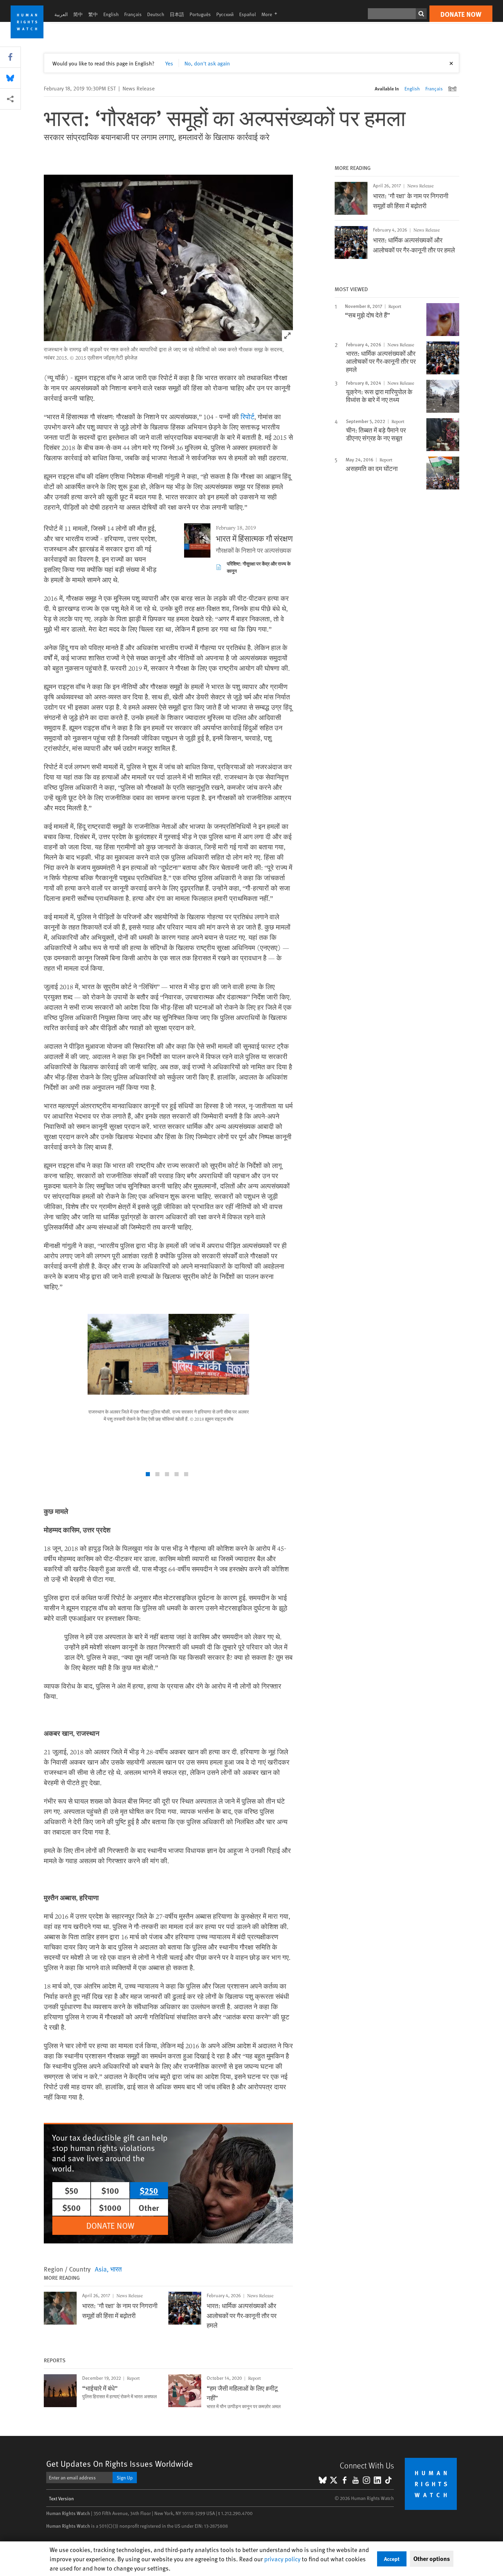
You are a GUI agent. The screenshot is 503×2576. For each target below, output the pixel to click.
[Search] (421, 14)
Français (133, 14)
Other (149, 2207)
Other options (432, 2559)
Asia (101, 2269)
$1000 (110, 2207)
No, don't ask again (207, 63)
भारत (116, 2269)
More (271, 14)
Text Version (61, 2498)
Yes (169, 63)
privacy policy (282, 2559)
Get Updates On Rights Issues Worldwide (120, 2463)
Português (200, 14)
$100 (110, 2190)
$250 (149, 2190)
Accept (392, 2559)
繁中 (93, 14)
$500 (72, 2207)
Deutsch (156, 14)
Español (248, 14)
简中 (78, 14)
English (111, 14)
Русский (225, 14)
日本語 (177, 14)
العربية (61, 14)
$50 (72, 2190)
